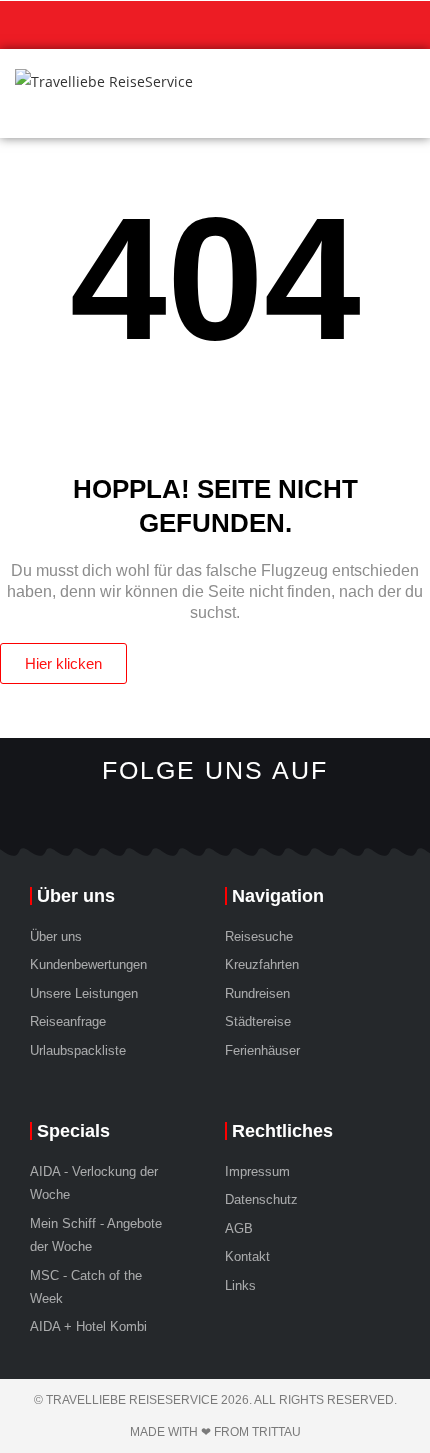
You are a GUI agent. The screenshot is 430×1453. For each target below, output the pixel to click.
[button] (401, 93)
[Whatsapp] (155, 815)
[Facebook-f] (275, 815)
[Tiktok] (235, 815)
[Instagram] (195, 815)
